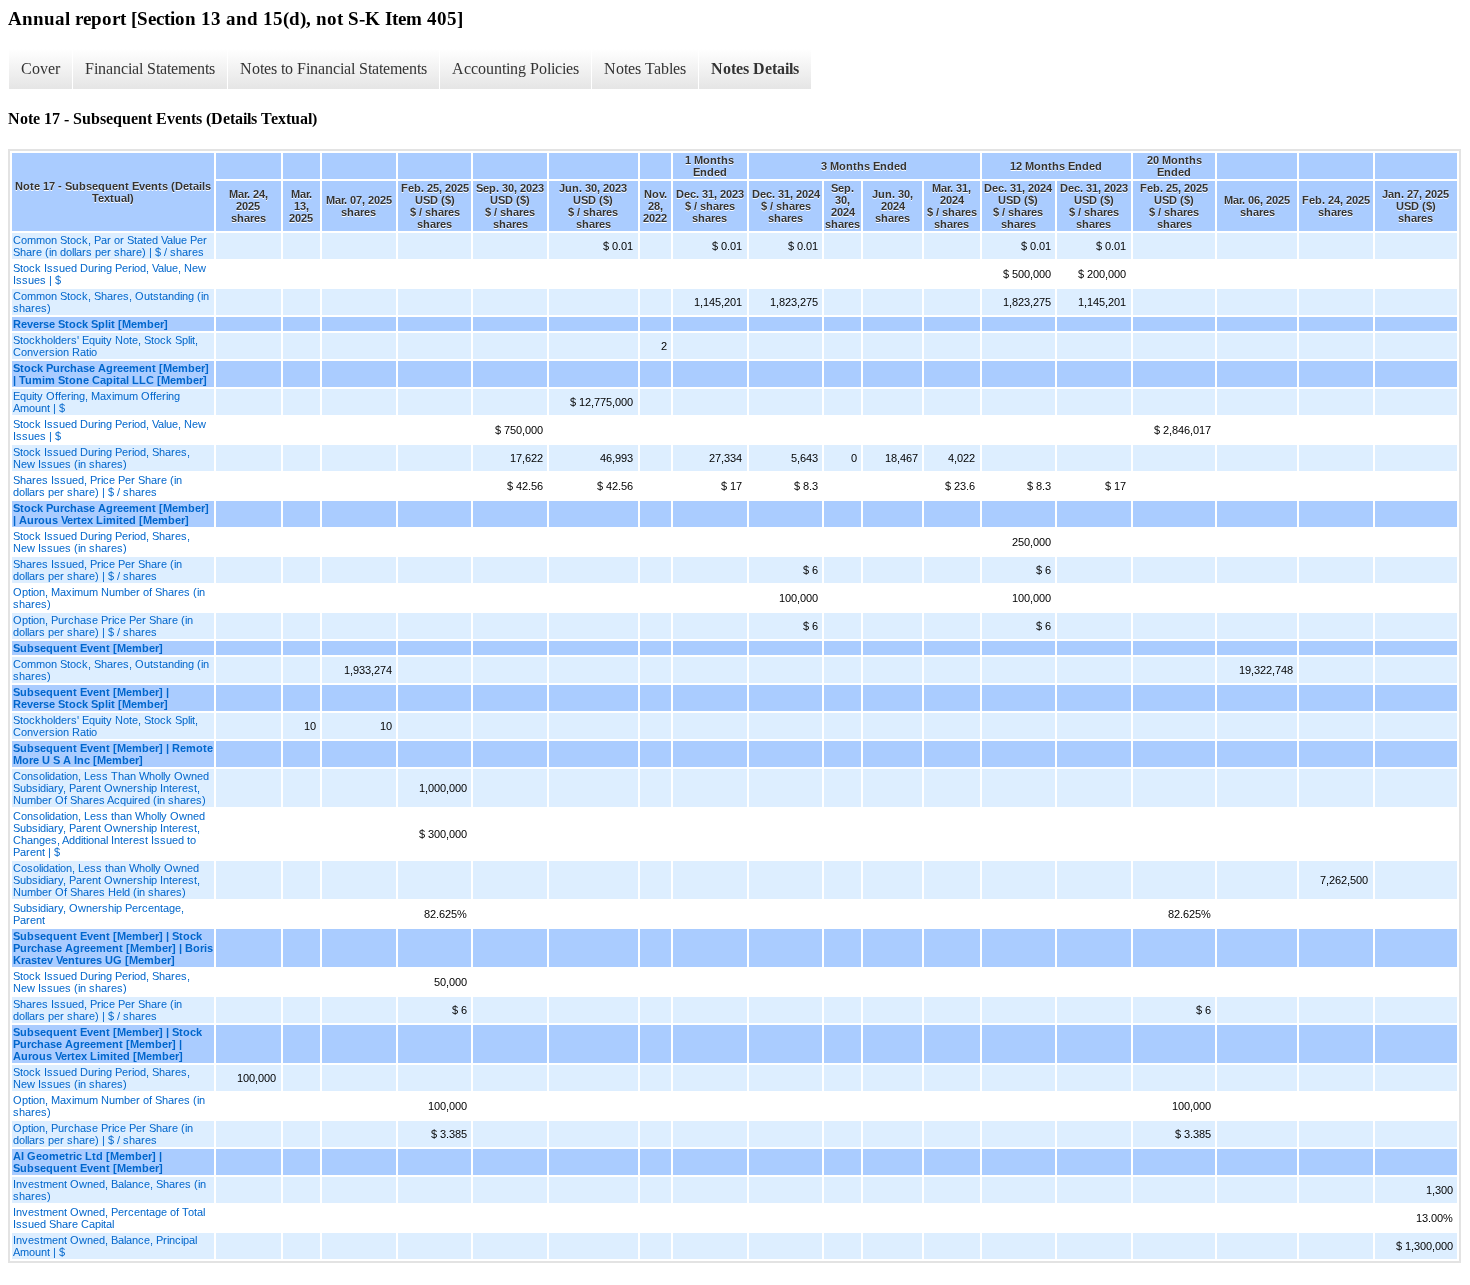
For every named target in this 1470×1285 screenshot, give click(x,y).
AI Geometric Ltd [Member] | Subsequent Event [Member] (88, 1162)
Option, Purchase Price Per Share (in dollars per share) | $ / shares (103, 626)
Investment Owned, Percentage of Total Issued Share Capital (109, 1218)
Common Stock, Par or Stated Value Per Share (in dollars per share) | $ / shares (110, 246)
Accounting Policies (515, 68)
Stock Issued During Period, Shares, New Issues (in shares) (101, 458)
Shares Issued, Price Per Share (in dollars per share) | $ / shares (97, 486)
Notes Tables (645, 68)
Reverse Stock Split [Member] (90, 324)
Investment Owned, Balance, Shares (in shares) (109, 1190)
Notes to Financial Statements (333, 68)
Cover (40, 68)
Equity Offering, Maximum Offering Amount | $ (96, 402)
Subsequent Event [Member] (88, 648)
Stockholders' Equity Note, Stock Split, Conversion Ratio (105, 346)
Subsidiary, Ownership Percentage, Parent (98, 914)
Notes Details (755, 68)
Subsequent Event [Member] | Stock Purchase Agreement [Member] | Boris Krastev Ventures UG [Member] (113, 948)
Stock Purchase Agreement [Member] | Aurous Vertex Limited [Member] (111, 514)
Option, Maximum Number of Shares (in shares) (109, 598)
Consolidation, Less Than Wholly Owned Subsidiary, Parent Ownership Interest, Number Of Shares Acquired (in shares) (111, 788)
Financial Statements (150, 68)
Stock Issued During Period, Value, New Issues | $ (109, 274)
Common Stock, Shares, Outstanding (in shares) (111, 302)
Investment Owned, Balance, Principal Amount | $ (105, 1246)
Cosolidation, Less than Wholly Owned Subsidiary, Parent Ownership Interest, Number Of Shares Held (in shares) (106, 880)
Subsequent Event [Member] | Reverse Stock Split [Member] (91, 698)
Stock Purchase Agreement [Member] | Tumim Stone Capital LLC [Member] (111, 374)
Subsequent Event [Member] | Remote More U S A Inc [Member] (113, 754)
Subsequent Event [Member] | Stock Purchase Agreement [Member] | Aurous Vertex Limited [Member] (107, 1044)
